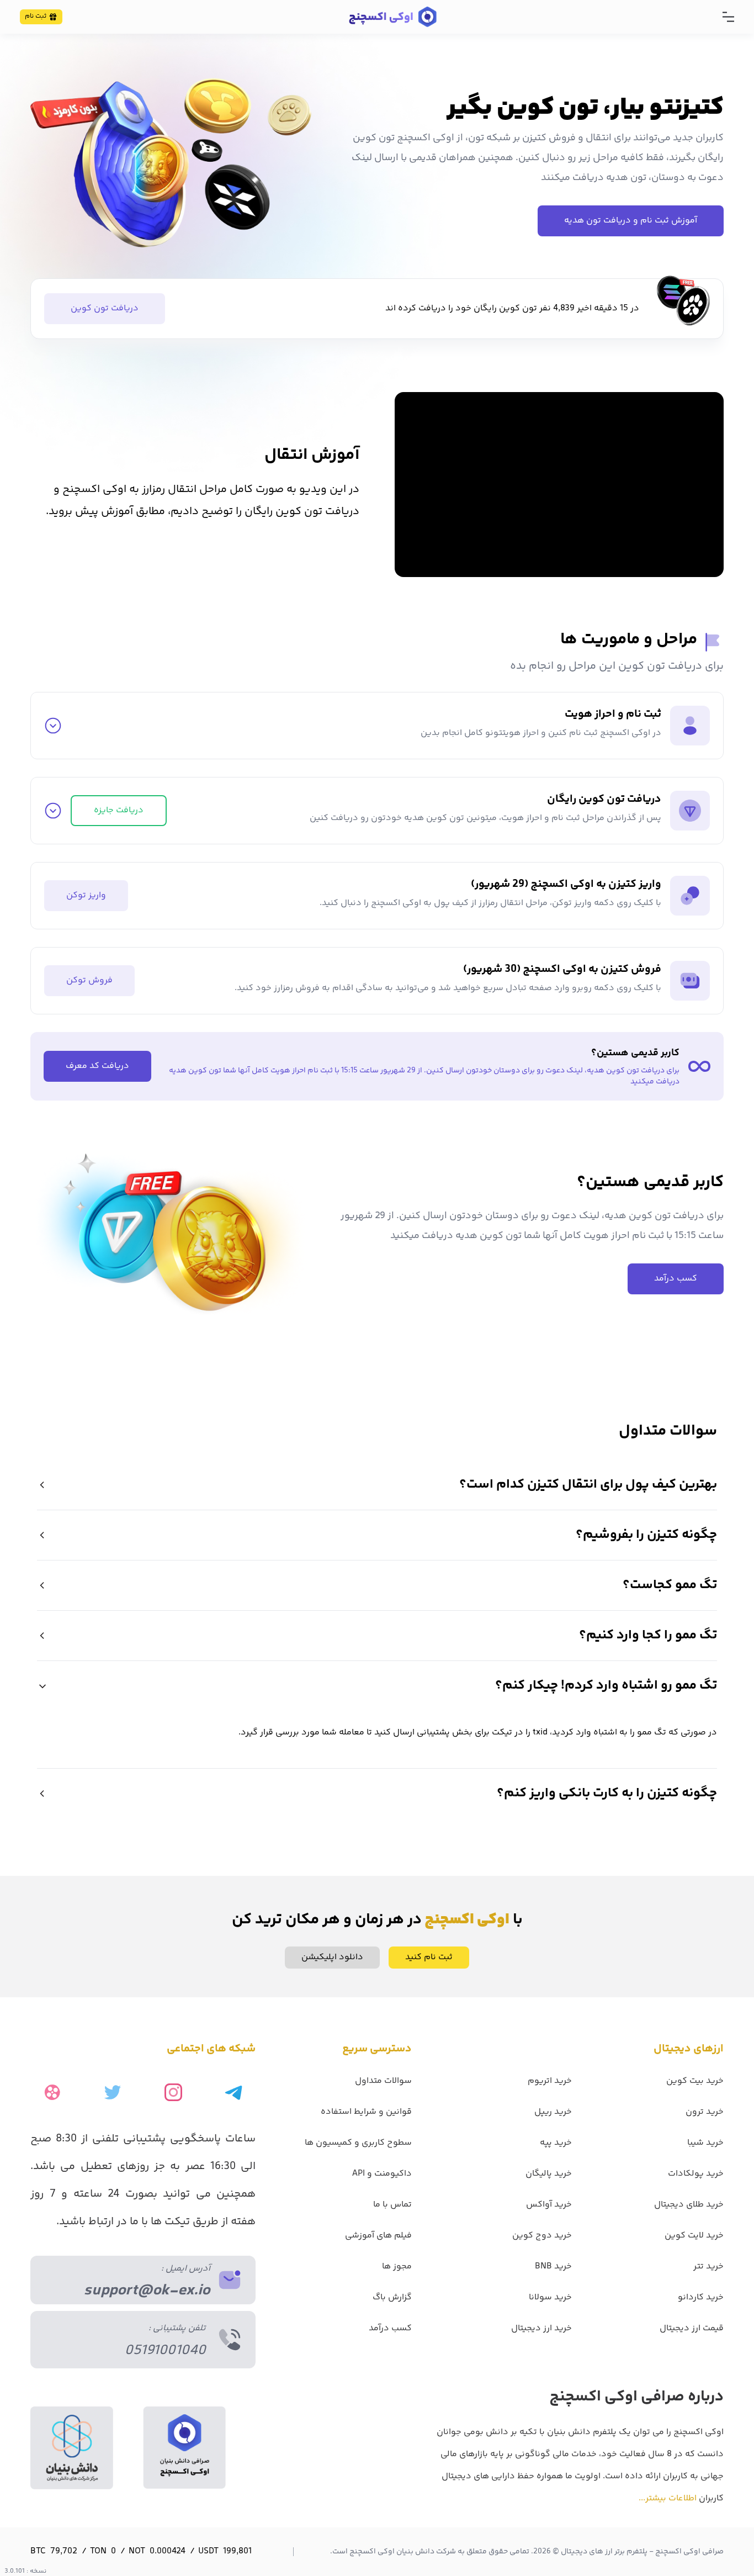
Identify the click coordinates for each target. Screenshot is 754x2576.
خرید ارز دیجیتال (541, 2328)
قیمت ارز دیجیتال (692, 2328)
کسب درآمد (676, 1279)
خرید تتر (708, 2266)
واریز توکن (86, 895)
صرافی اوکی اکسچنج (689, 2552)
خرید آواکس (549, 2205)
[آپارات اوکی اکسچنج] (52, 2092)
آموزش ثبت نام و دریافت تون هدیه (631, 221)
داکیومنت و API (382, 2174)
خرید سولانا (550, 2297)
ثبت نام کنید (429, 1957)
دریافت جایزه (119, 810)
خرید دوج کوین (542, 2236)
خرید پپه (556, 2143)
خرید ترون (705, 2112)
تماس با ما (392, 2205)
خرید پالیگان (549, 2174)
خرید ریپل (553, 2112)
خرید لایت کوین (694, 2236)
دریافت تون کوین (105, 308)
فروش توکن (89, 980)
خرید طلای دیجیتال (689, 2205)
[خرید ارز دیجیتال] (392, 17)
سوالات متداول (383, 2081)
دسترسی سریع (377, 2049)
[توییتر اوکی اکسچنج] (113, 2092)
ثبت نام (36, 16)
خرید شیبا (705, 2143)
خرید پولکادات (696, 2174)
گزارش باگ (392, 2297)
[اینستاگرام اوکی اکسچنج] (173, 2092)
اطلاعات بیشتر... (668, 2498)
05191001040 (165, 2351)
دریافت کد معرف (97, 1066)
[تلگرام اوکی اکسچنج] (233, 2092)
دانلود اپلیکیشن (332, 1957)
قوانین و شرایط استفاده (366, 2112)
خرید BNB (553, 2266)
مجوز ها (397, 2266)
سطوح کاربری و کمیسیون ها (358, 2143)
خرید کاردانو (701, 2297)
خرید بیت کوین (695, 2081)
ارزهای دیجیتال (689, 2049)
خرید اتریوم (550, 2081)
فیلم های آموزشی (378, 2236)
